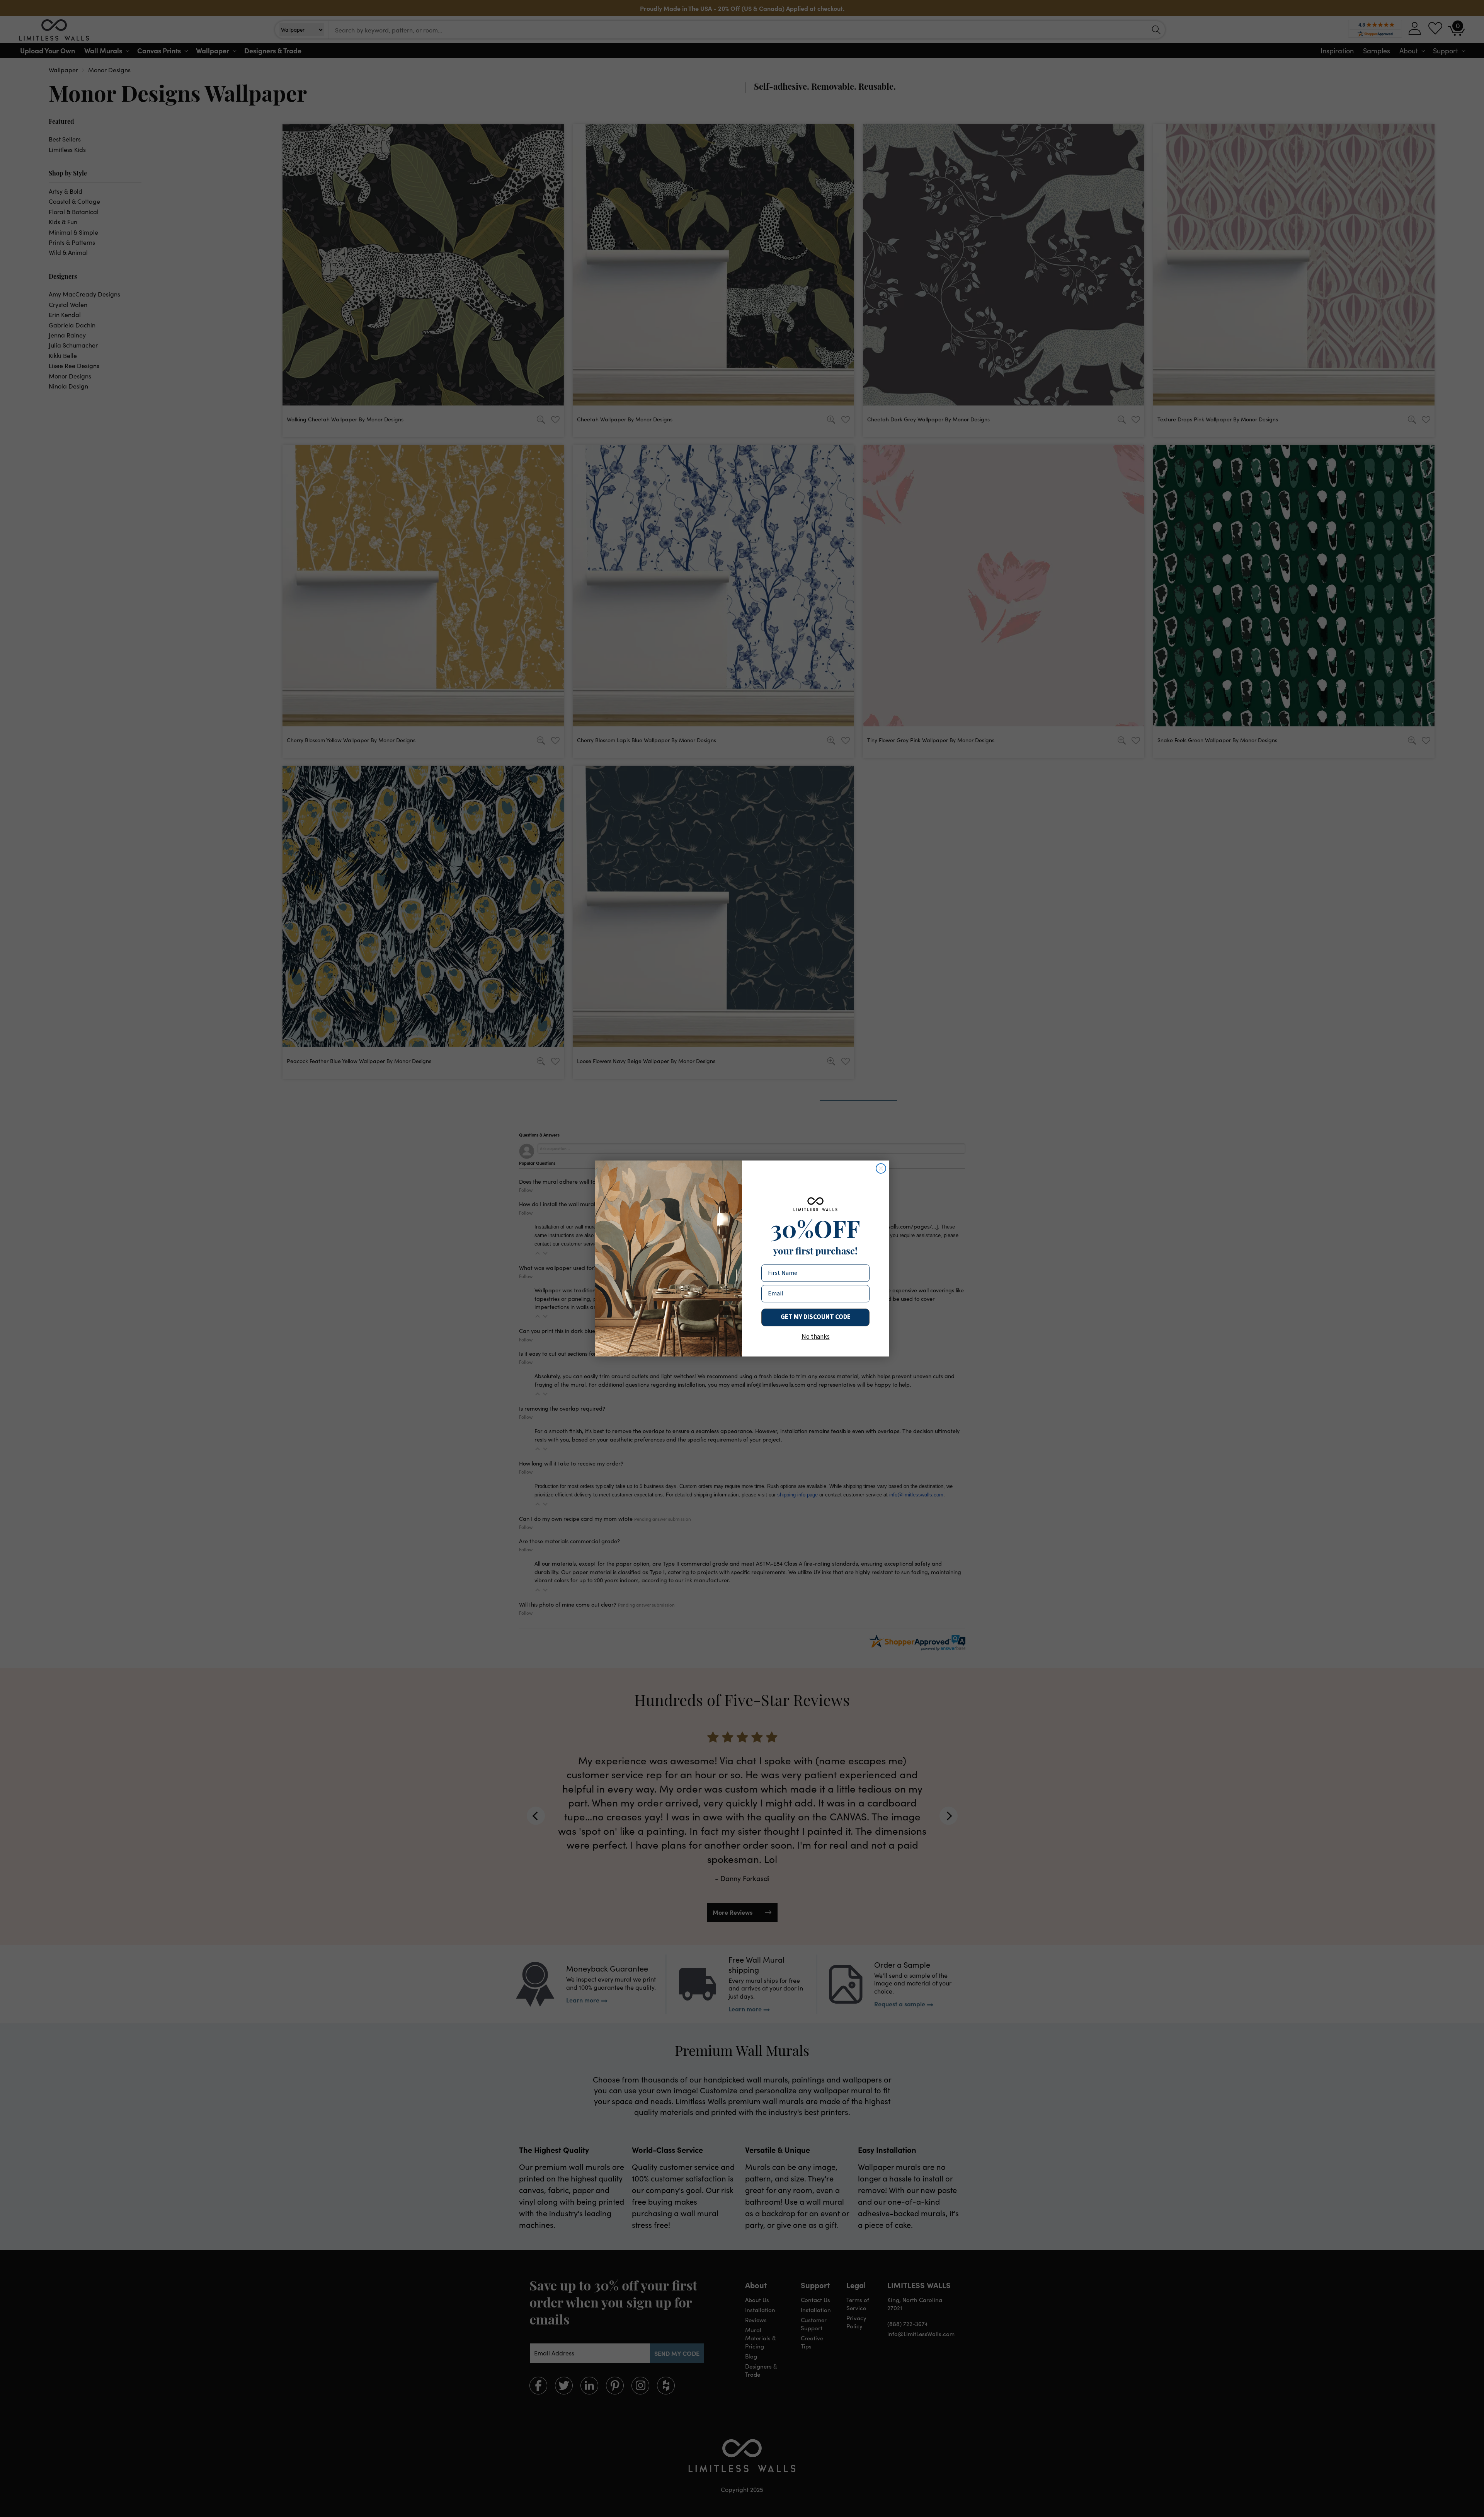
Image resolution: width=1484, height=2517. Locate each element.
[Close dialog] (881, 1168)
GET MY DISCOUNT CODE (816, 1317)
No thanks (816, 1337)
